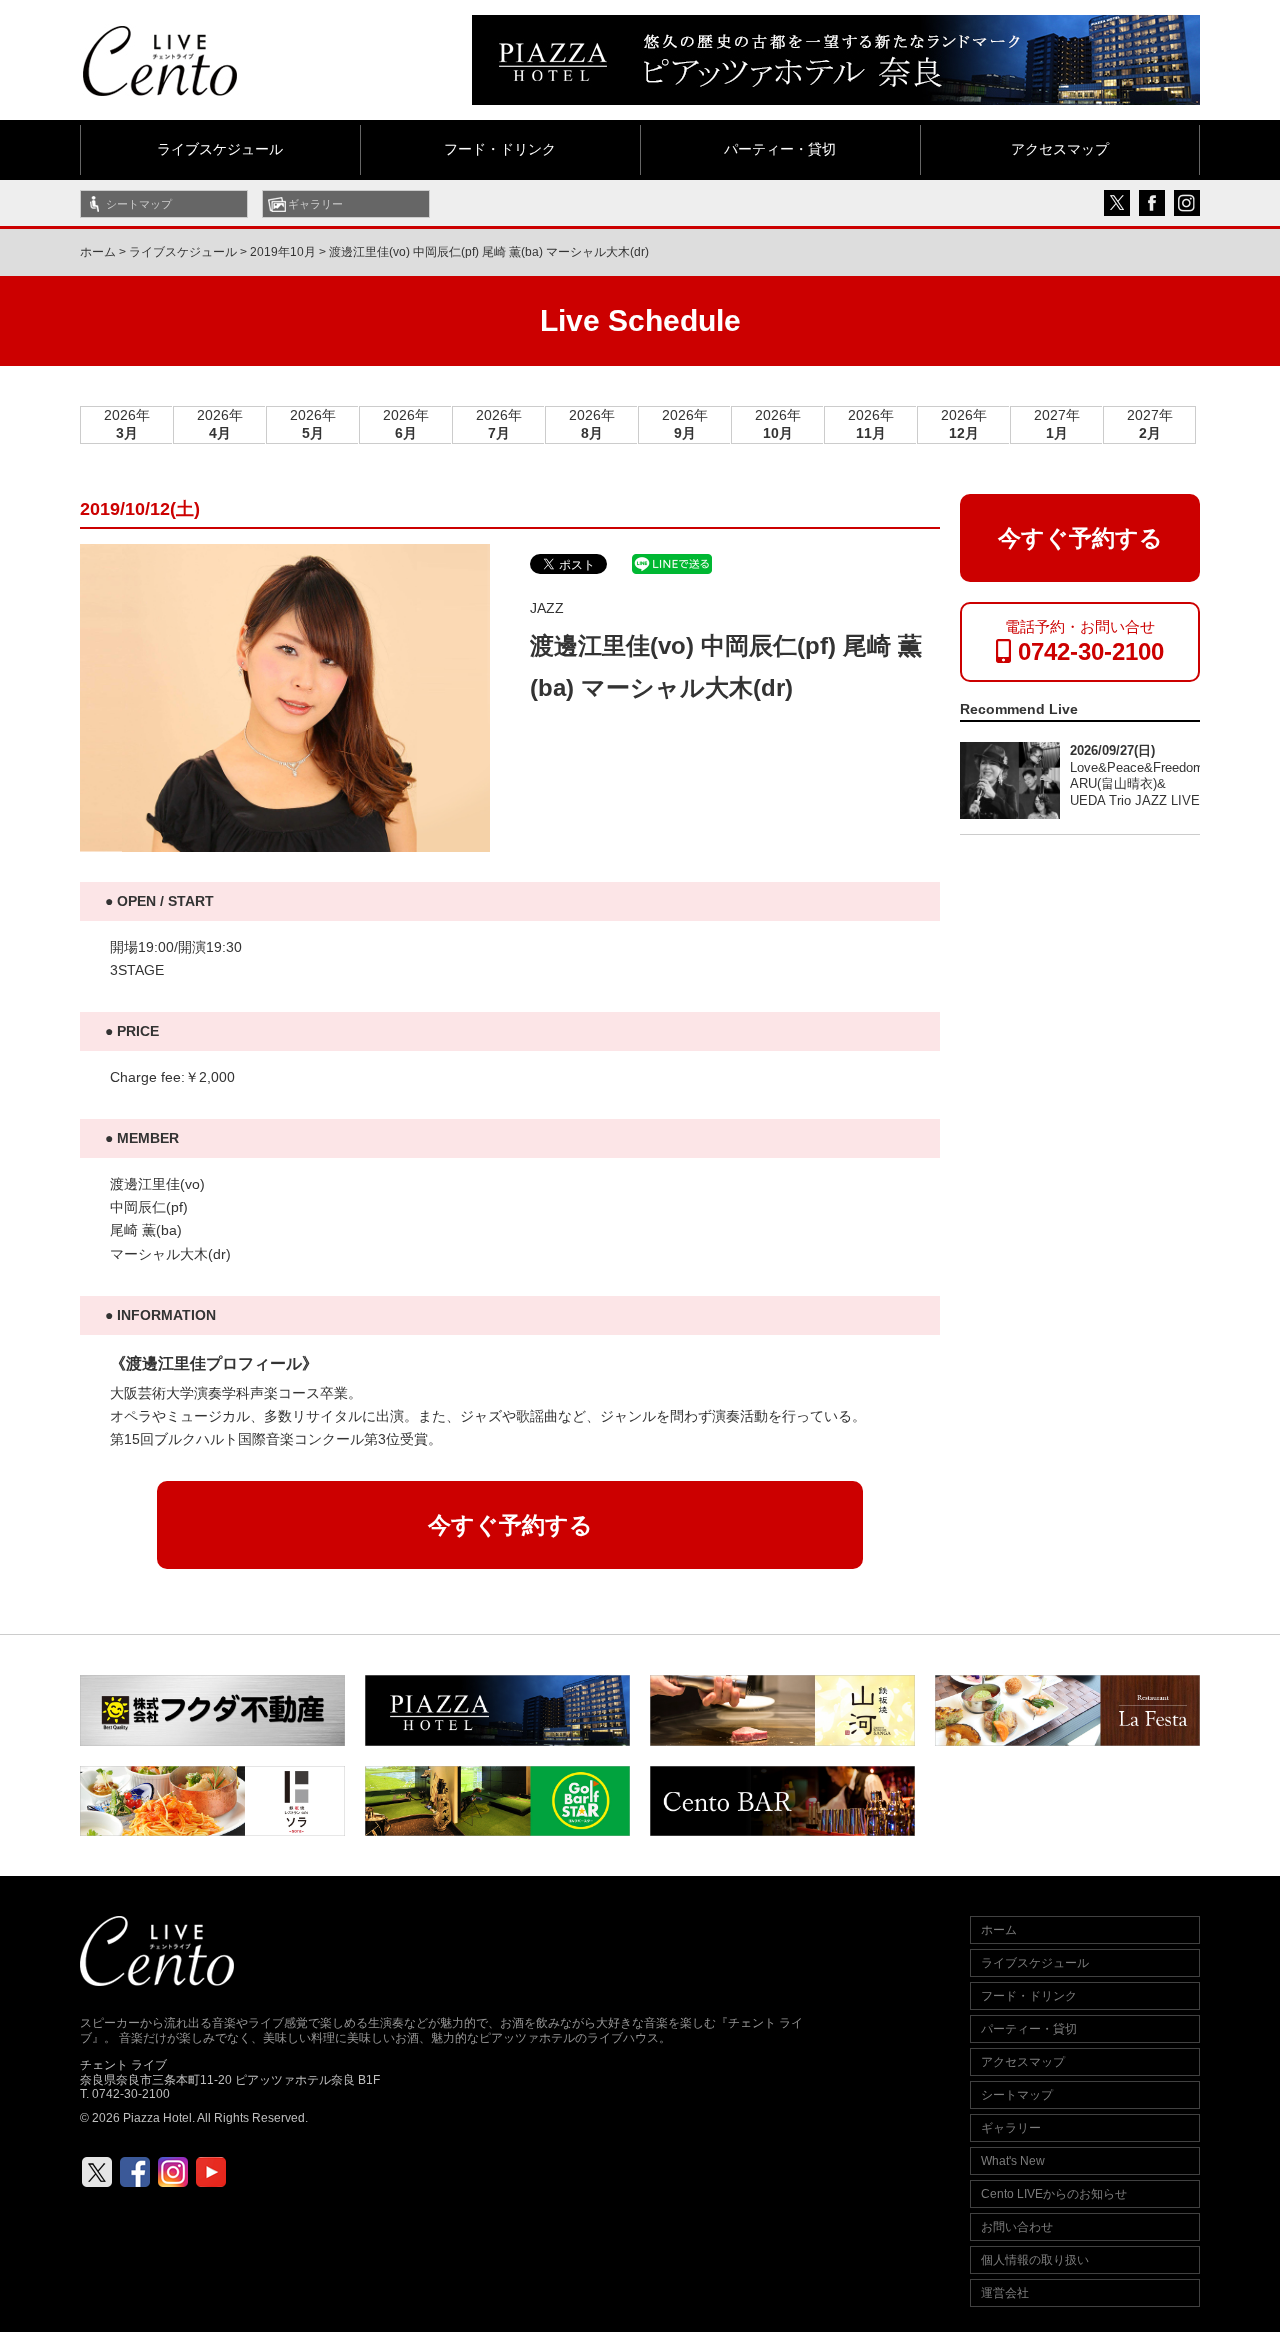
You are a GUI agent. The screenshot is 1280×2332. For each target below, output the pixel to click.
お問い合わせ (1017, 2227)
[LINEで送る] (672, 562)
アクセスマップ (1060, 149)
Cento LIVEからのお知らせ (1054, 2194)
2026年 (127, 424)
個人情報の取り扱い (1035, 2260)
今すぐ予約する (510, 1525)
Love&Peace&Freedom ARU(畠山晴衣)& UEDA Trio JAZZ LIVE (1137, 784)
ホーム (98, 252)
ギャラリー (315, 204)
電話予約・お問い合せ (1084, 641)
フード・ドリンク (500, 149)
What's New (1013, 2161)
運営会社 (1005, 2293)
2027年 (1057, 424)
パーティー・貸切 (780, 149)
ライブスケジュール (220, 149)
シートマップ (139, 204)
